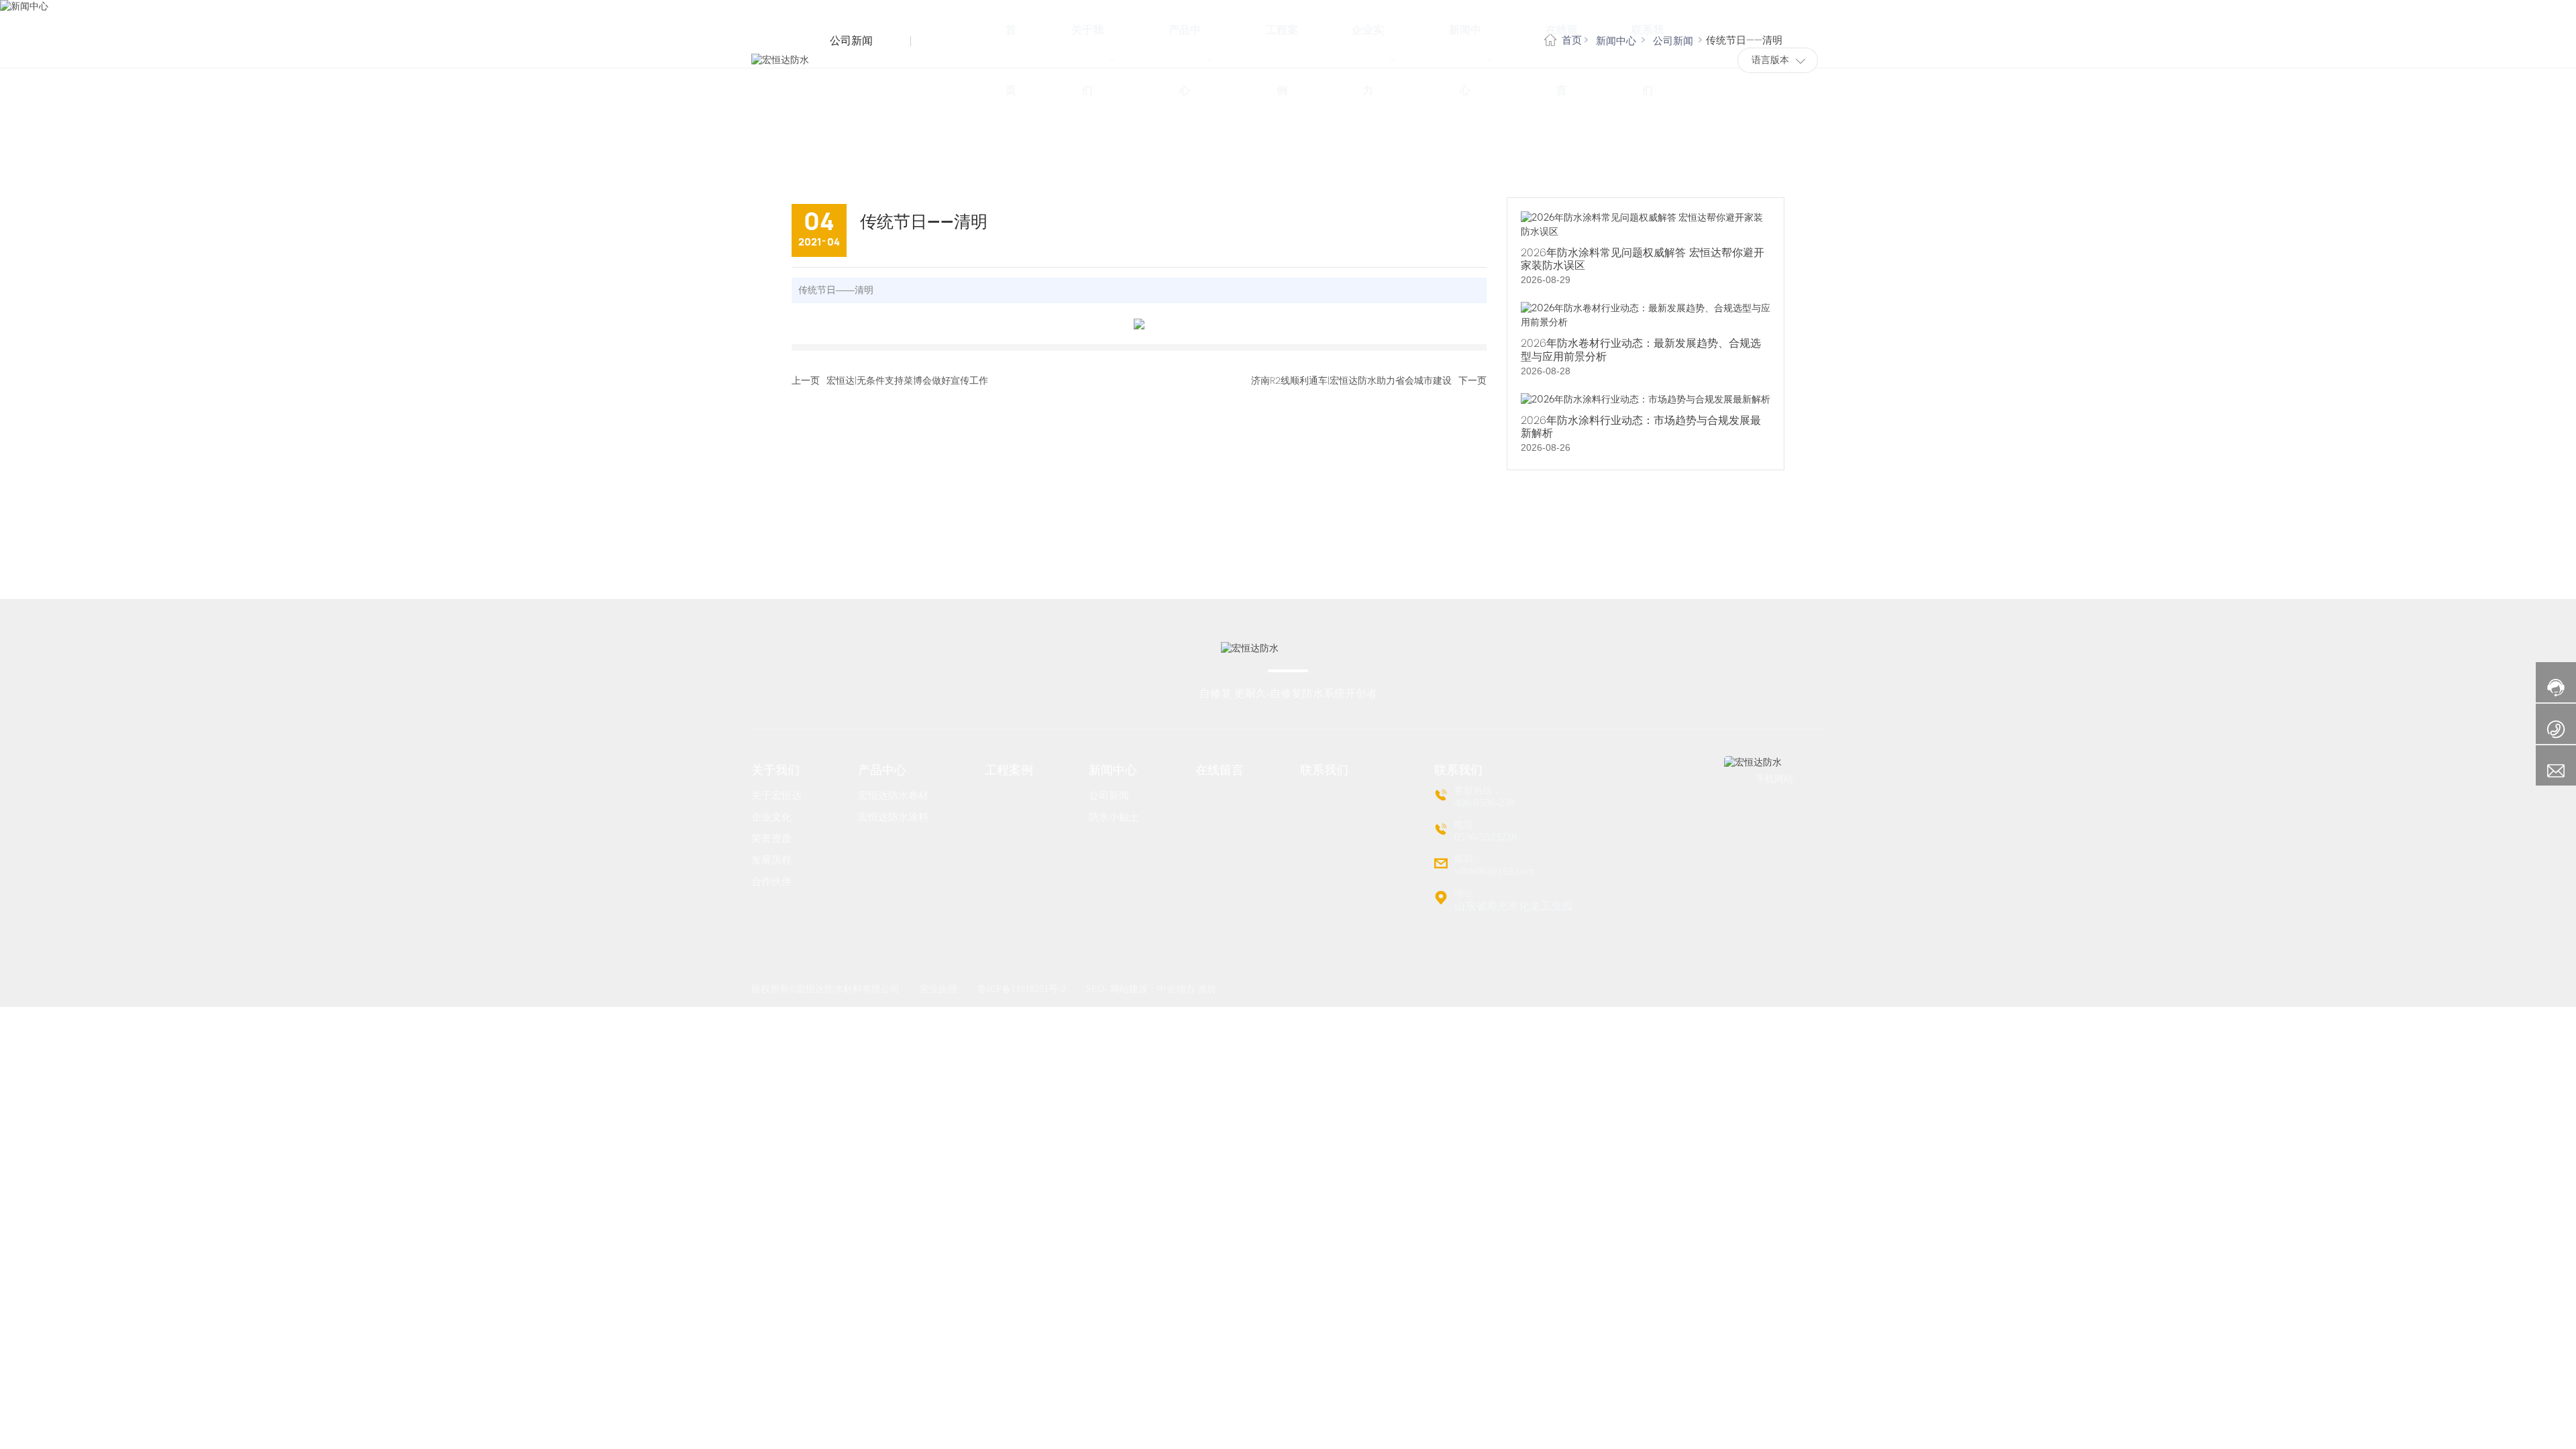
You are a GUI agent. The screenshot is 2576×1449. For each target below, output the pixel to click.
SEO (1095, 989)
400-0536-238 (1485, 803)
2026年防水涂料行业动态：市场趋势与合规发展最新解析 (1641, 427)
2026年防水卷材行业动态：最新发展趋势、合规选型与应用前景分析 (1641, 350)
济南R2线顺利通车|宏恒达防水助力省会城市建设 (1351, 380)
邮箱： (1468, 859)
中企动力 (1176, 989)
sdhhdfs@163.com (1494, 871)
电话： (1468, 825)
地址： (1468, 893)
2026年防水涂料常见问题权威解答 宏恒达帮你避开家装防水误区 (1643, 259)
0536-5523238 (1486, 837)
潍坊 (1207, 989)
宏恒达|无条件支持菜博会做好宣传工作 (907, 380)
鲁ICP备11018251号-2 (1022, 989)
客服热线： (1478, 791)
